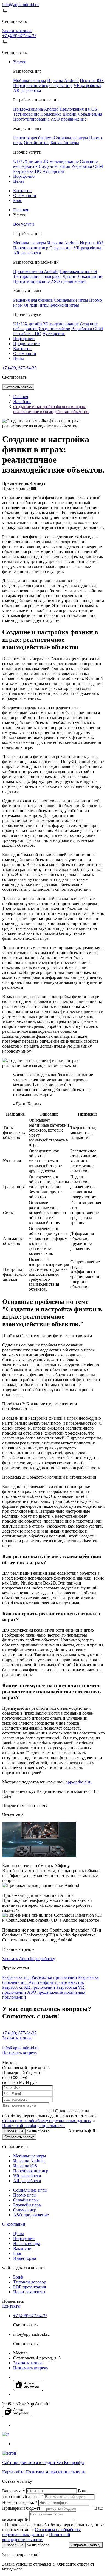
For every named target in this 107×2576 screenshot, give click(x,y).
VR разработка (87, 85)
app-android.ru (79, 1782)
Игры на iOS (92, 80)
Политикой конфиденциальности (33, 2126)
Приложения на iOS (78, 109)
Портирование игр (31, 85)
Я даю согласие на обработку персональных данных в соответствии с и (50, 2118)
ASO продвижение (69, 119)
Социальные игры (71, 138)
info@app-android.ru (20, 5)
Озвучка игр (61, 85)
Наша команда (27, 2243)
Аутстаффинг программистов (56, 1982)
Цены (19, 181)
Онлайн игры (37, 143)
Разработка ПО (27, 171)
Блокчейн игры (65, 143)
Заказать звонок (17, 31)
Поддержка (51, 114)
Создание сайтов (54, 166)
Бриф (18, 2277)
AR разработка (27, 90)
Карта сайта (13, 2472)
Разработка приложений (54, 1977)
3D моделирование (61, 161)
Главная (21, 210)
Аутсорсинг (54, 171)
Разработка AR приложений (29, 1987)
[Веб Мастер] (5, 2434)
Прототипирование (31, 119)
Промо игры (25, 2195)
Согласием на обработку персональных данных (47, 2121)
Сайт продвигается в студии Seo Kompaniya (43, 2462)
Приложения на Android (36, 109)
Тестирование (26, 114)
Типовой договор (30, 2282)
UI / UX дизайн (28, 161)
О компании (25, 196)
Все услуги (24, 224)
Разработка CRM (87, 166)
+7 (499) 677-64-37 (19, 36)
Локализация (90, 114)
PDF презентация (29, 2287)
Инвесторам (25, 2258)
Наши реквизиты (29, 2292)
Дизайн (70, 114)
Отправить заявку (19, 2137)
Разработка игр (16, 1977)
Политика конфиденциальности (56, 2472)
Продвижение (26, 344)
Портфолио (24, 176)
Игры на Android (63, 80)
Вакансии (22, 2248)
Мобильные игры (30, 80)
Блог (18, 200)
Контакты (22, 191)
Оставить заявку (18, 387)
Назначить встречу (20, 2053)
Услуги (20, 62)
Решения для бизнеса (33, 138)
